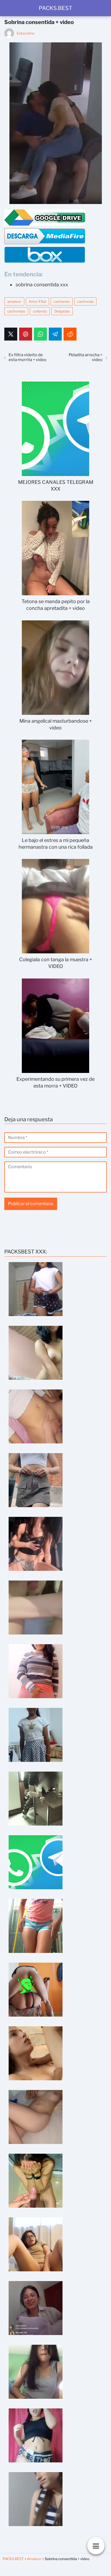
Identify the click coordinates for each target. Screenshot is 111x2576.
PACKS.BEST (55, 8)
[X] (11, 334)
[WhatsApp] (40, 334)
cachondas (16, 311)
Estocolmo (26, 33)
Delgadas (62, 311)
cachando (62, 301)
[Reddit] (70, 334)
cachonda (85, 301)
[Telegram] (55, 334)
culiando (40, 311)
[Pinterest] (26, 334)
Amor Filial (37, 301)
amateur (14, 301)
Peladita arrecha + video (86, 357)
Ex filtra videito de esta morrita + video (27, 357)
